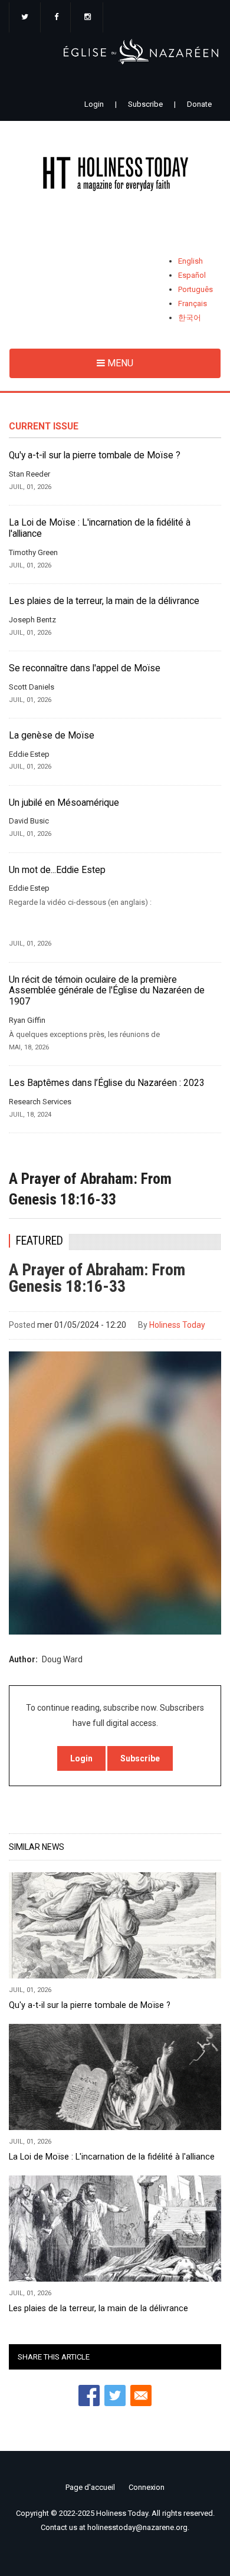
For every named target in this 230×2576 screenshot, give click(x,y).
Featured (40, 1241)
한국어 (190, 318)
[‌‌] (25, 18)
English (190, 261)
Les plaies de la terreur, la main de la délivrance (104, 601)
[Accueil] (115, 176)
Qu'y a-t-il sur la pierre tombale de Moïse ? (95, 455)
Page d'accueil (90, 2487)
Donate (199, 104)
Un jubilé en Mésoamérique (64, 803)
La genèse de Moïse (52, 736)
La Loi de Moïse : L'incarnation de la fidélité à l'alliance (100, 528)
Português (195, 289)
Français (193, 303)
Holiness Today (177, 1325)
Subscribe (145, 104)
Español (192, 275)
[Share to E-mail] (141, 2395)
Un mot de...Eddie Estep (57, 870)
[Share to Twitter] (115, 2395)
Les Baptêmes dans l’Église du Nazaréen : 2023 (107, 1083)
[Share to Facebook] (89, 2395)
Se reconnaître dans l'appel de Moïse (85, 668)
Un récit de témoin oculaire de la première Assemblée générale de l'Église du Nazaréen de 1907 (107, 991)
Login (94, 104)
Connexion (147, 2487)
